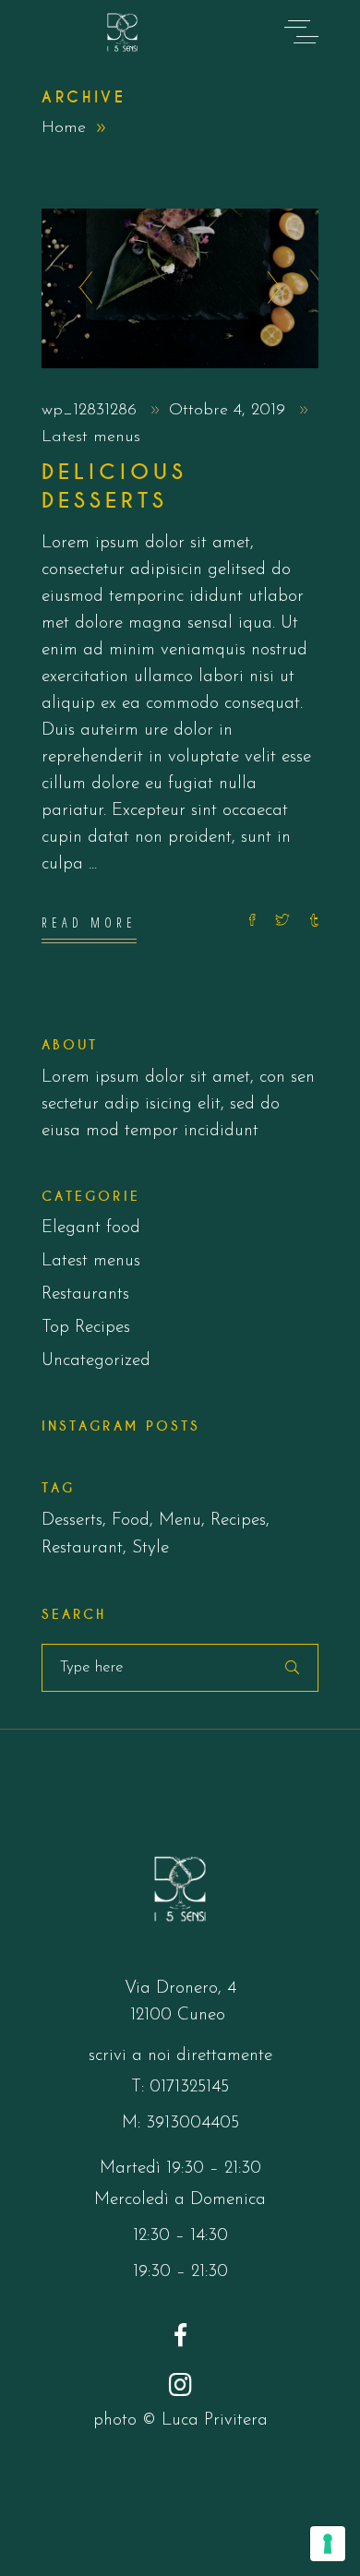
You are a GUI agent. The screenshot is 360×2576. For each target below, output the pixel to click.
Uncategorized (96, 1361)
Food (131, 1521)
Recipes (238, 1521)
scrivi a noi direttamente (180, 2056)
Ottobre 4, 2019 (230, 411)
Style (150, 1548)
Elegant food (91, 1228)
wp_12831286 (92, 411)
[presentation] (81, 289)
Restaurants (85, 1294)
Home (64, 128)
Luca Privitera (215, 2420)
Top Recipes (86, 1328)
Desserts (72, 1521)
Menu (180, 1521)
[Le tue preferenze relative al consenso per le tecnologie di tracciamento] (328, 2544)
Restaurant (82, 1548)
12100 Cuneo (180, 2015)
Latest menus (91, 437)
